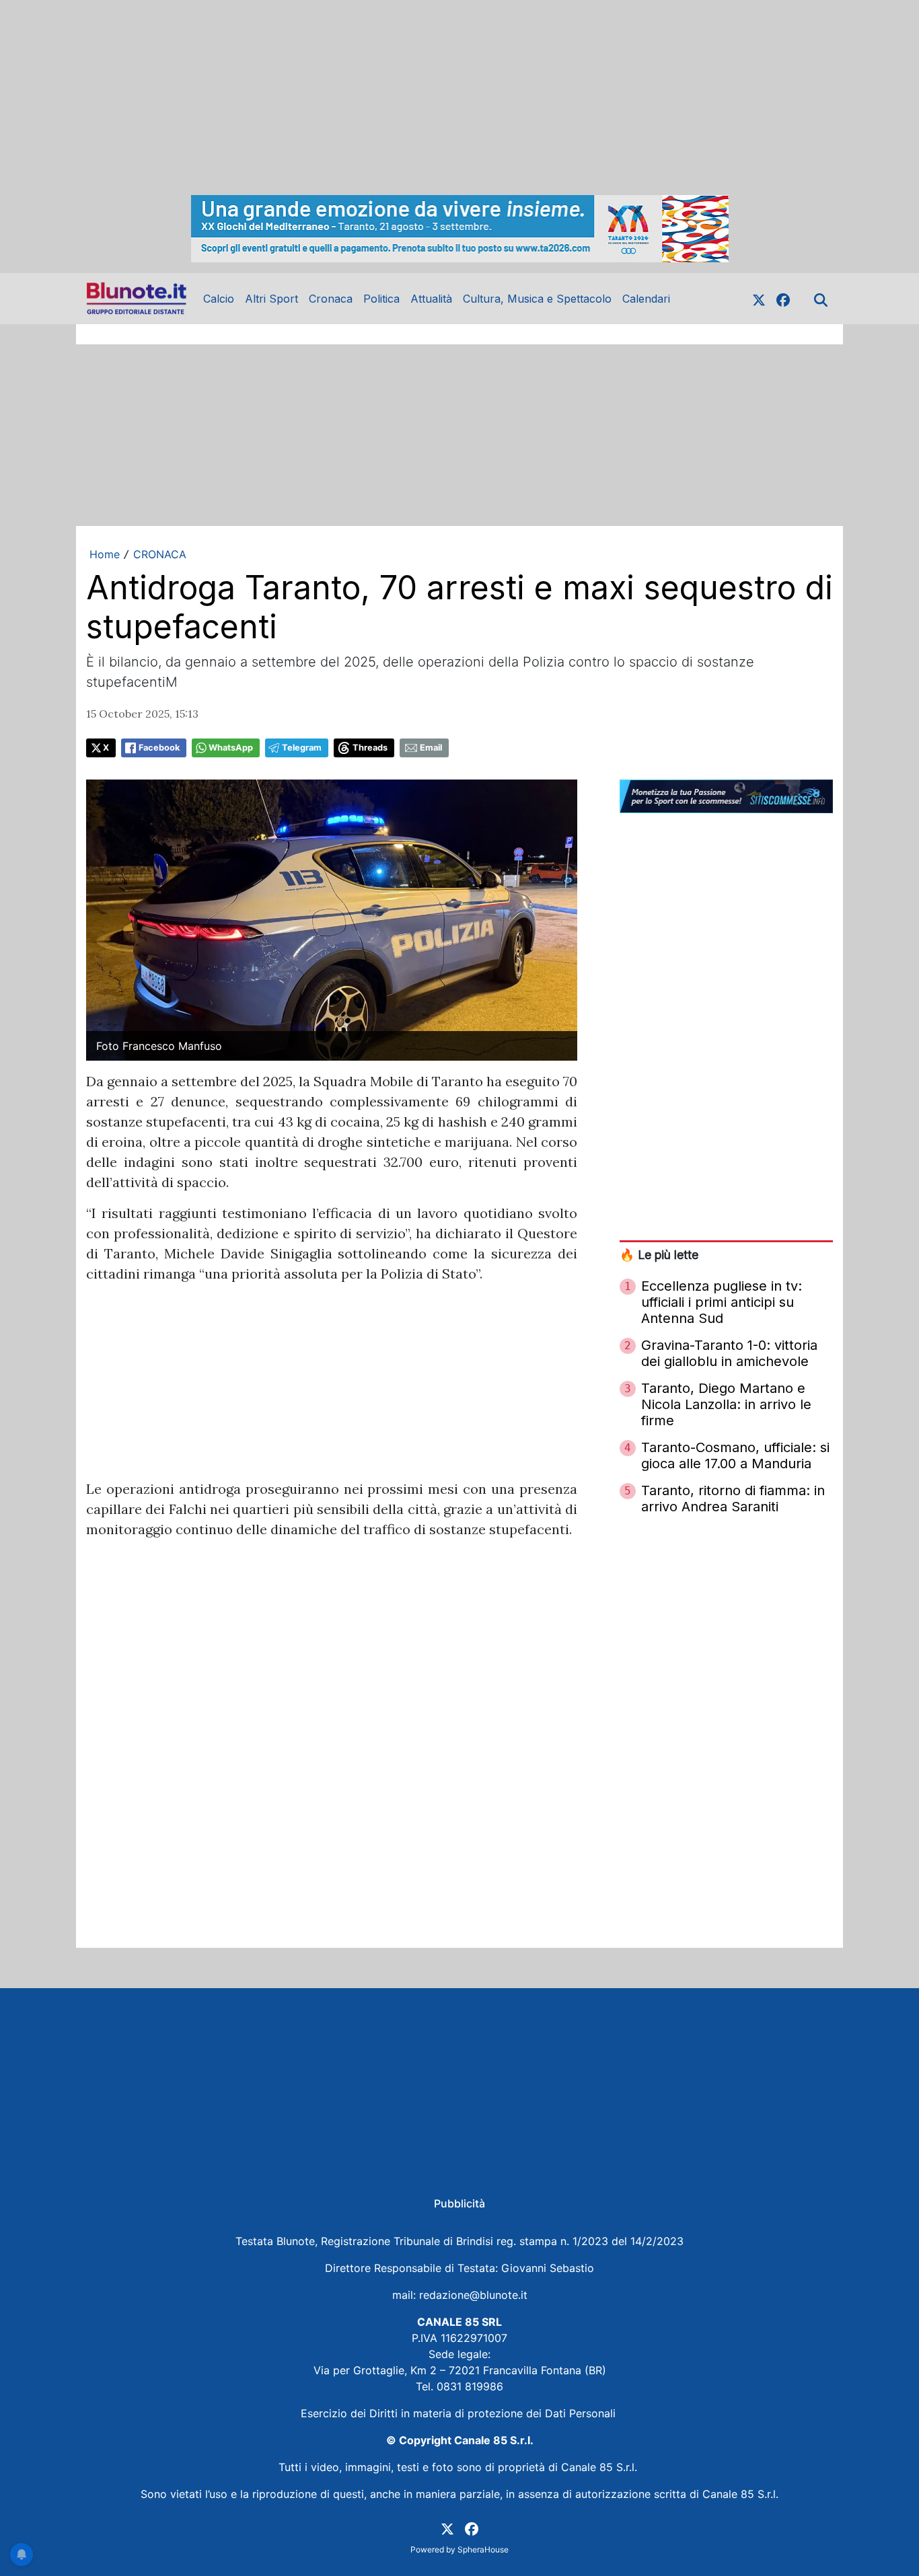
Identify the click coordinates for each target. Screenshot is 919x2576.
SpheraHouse (483, 2549)
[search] (821, 299)
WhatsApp (231, 748)
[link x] (759, 299)
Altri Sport (271, 299)
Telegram (302, 748)
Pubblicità (459, 2203)
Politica (381, 299)
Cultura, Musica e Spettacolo (537, 299)
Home (105, 554)
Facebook (159, 748)
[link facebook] (783, 299)
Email (431, 748)
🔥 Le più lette (659, 1255)
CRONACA (160, 554)
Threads (370, 748)
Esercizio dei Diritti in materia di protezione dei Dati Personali (460, 2413)
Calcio (219, 299)
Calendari (646, 299)
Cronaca (331, 299)
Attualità (431, 299)
